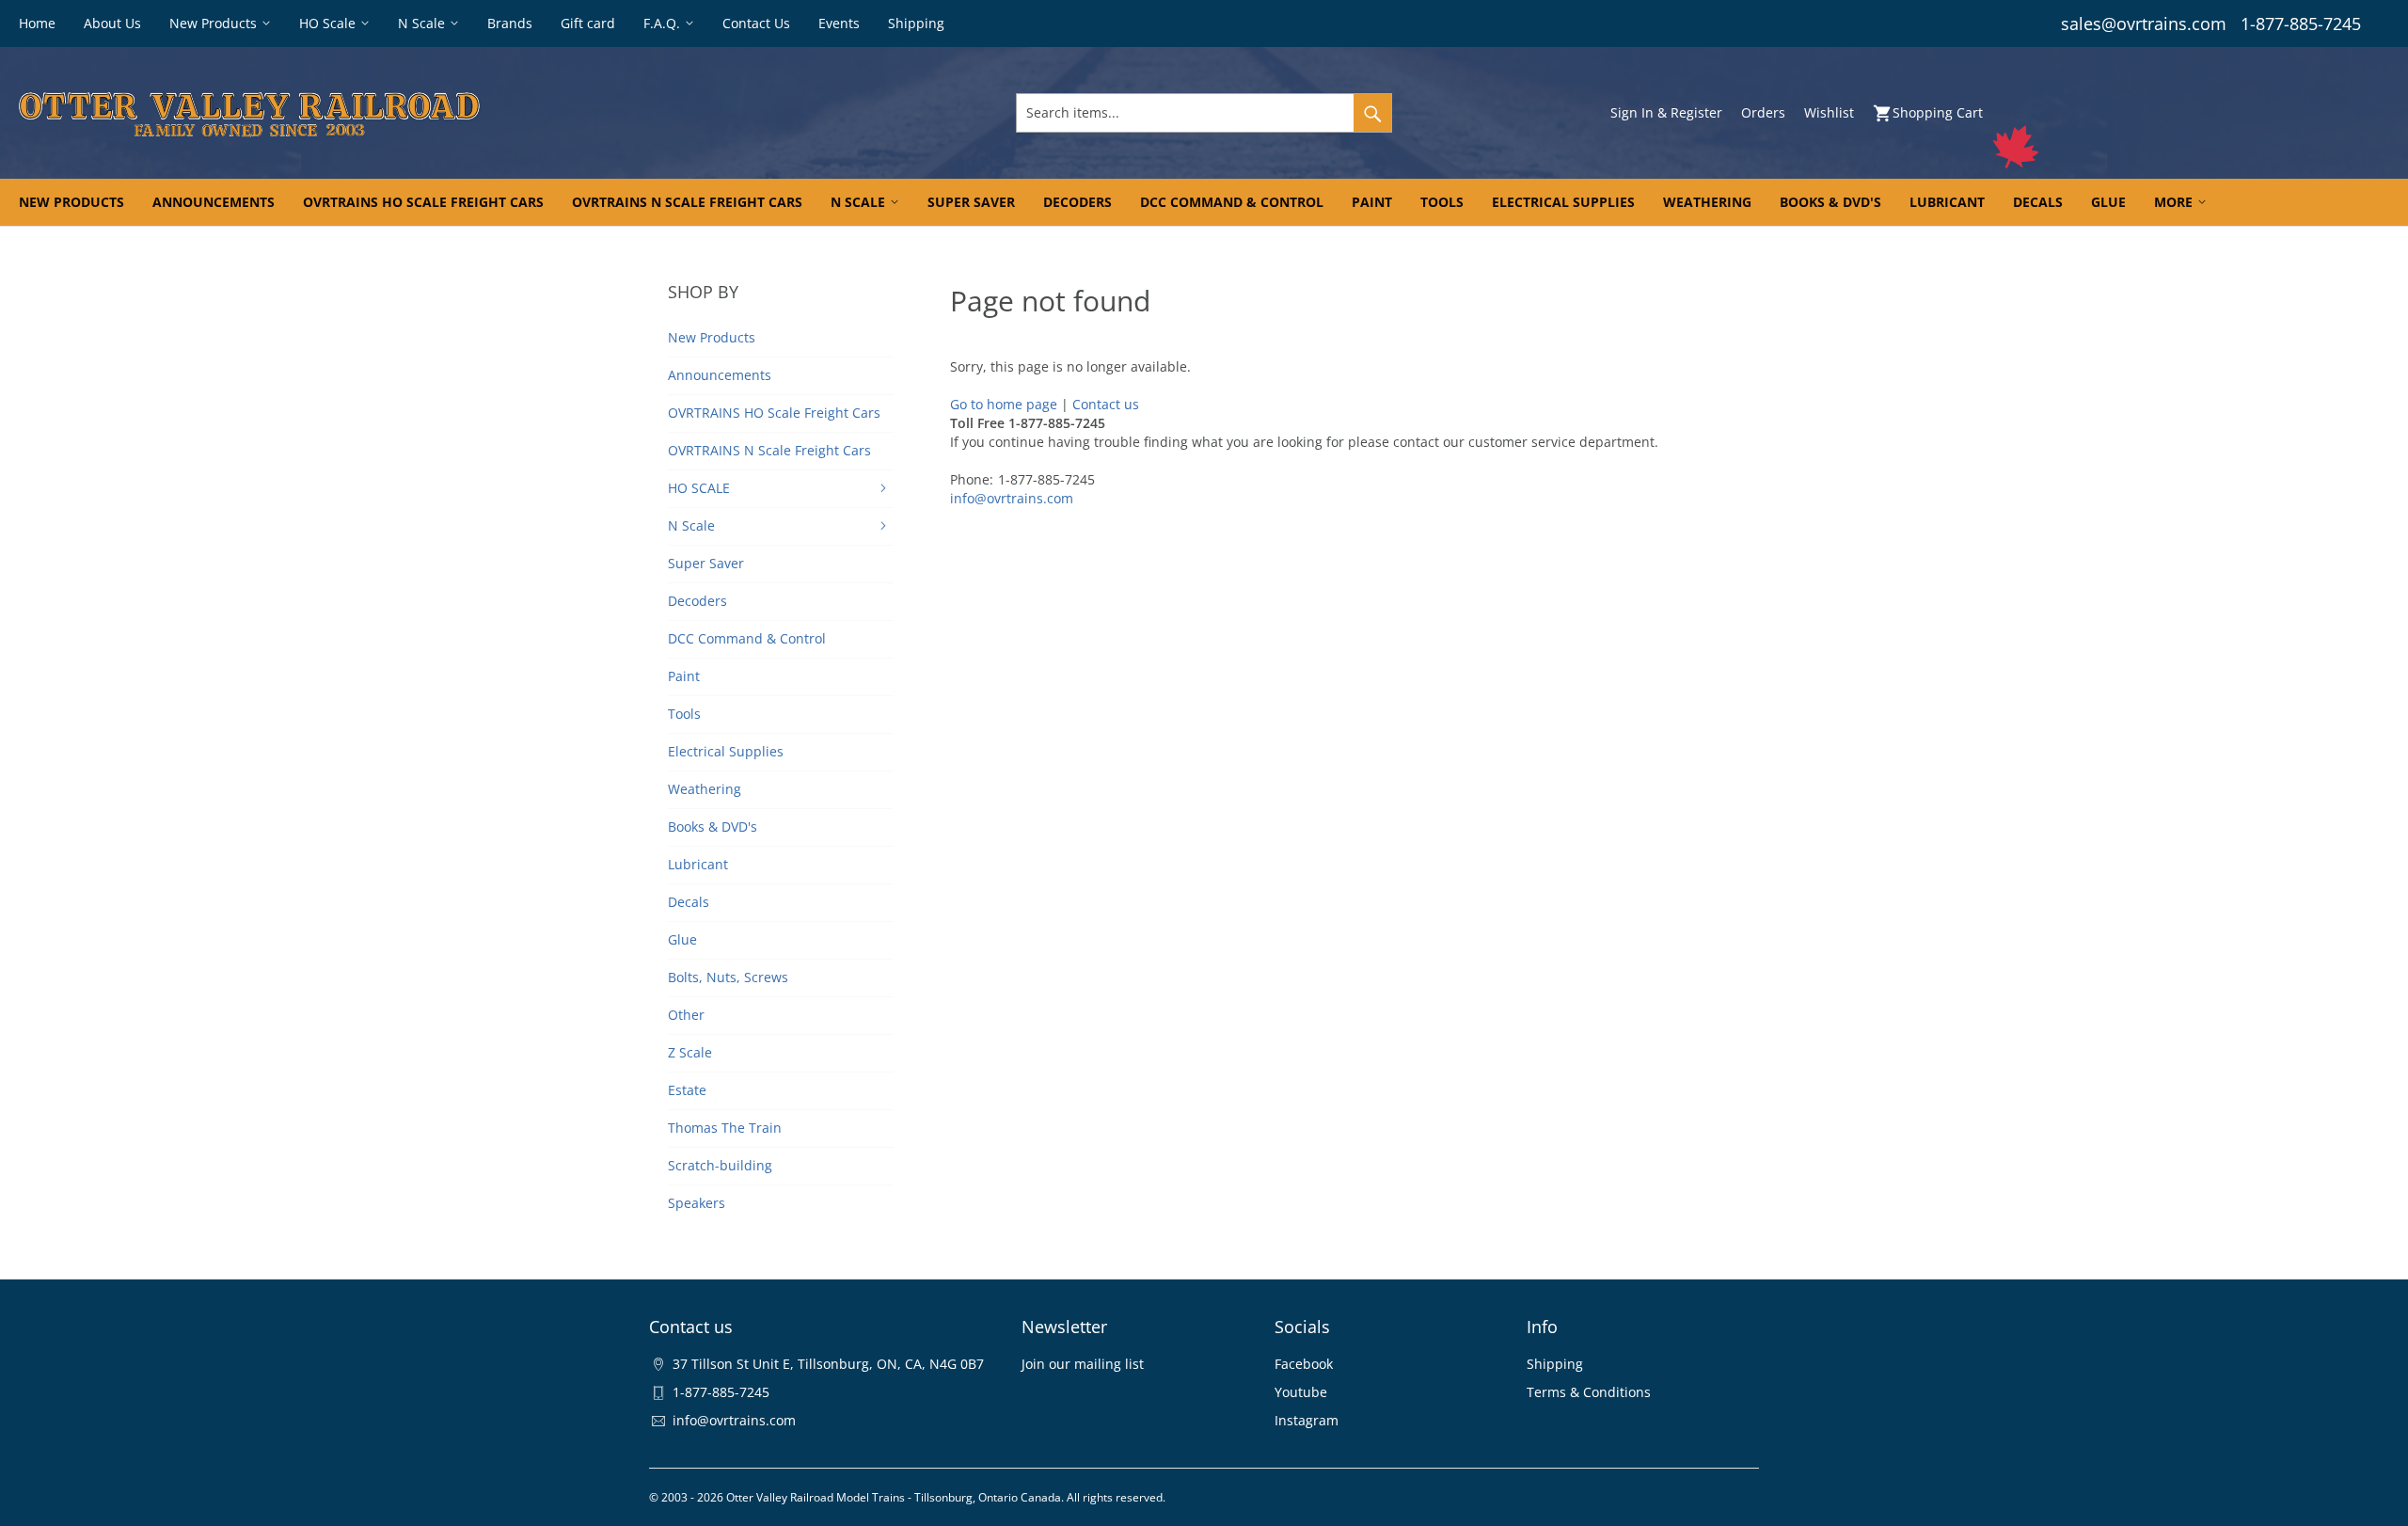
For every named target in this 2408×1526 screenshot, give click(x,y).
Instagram (1307, 1420)
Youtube (1301, 1392)
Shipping (1555, 1364)
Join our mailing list (1083, 1364)
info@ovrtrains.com (1012, 498)
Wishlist (1829, 112)
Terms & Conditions (1589, 1392)
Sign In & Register (1666, 112)
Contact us (1106, 404)
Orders (1763, 112)
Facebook (1304, 1364)
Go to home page (1004, 404)
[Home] (411, 113)
